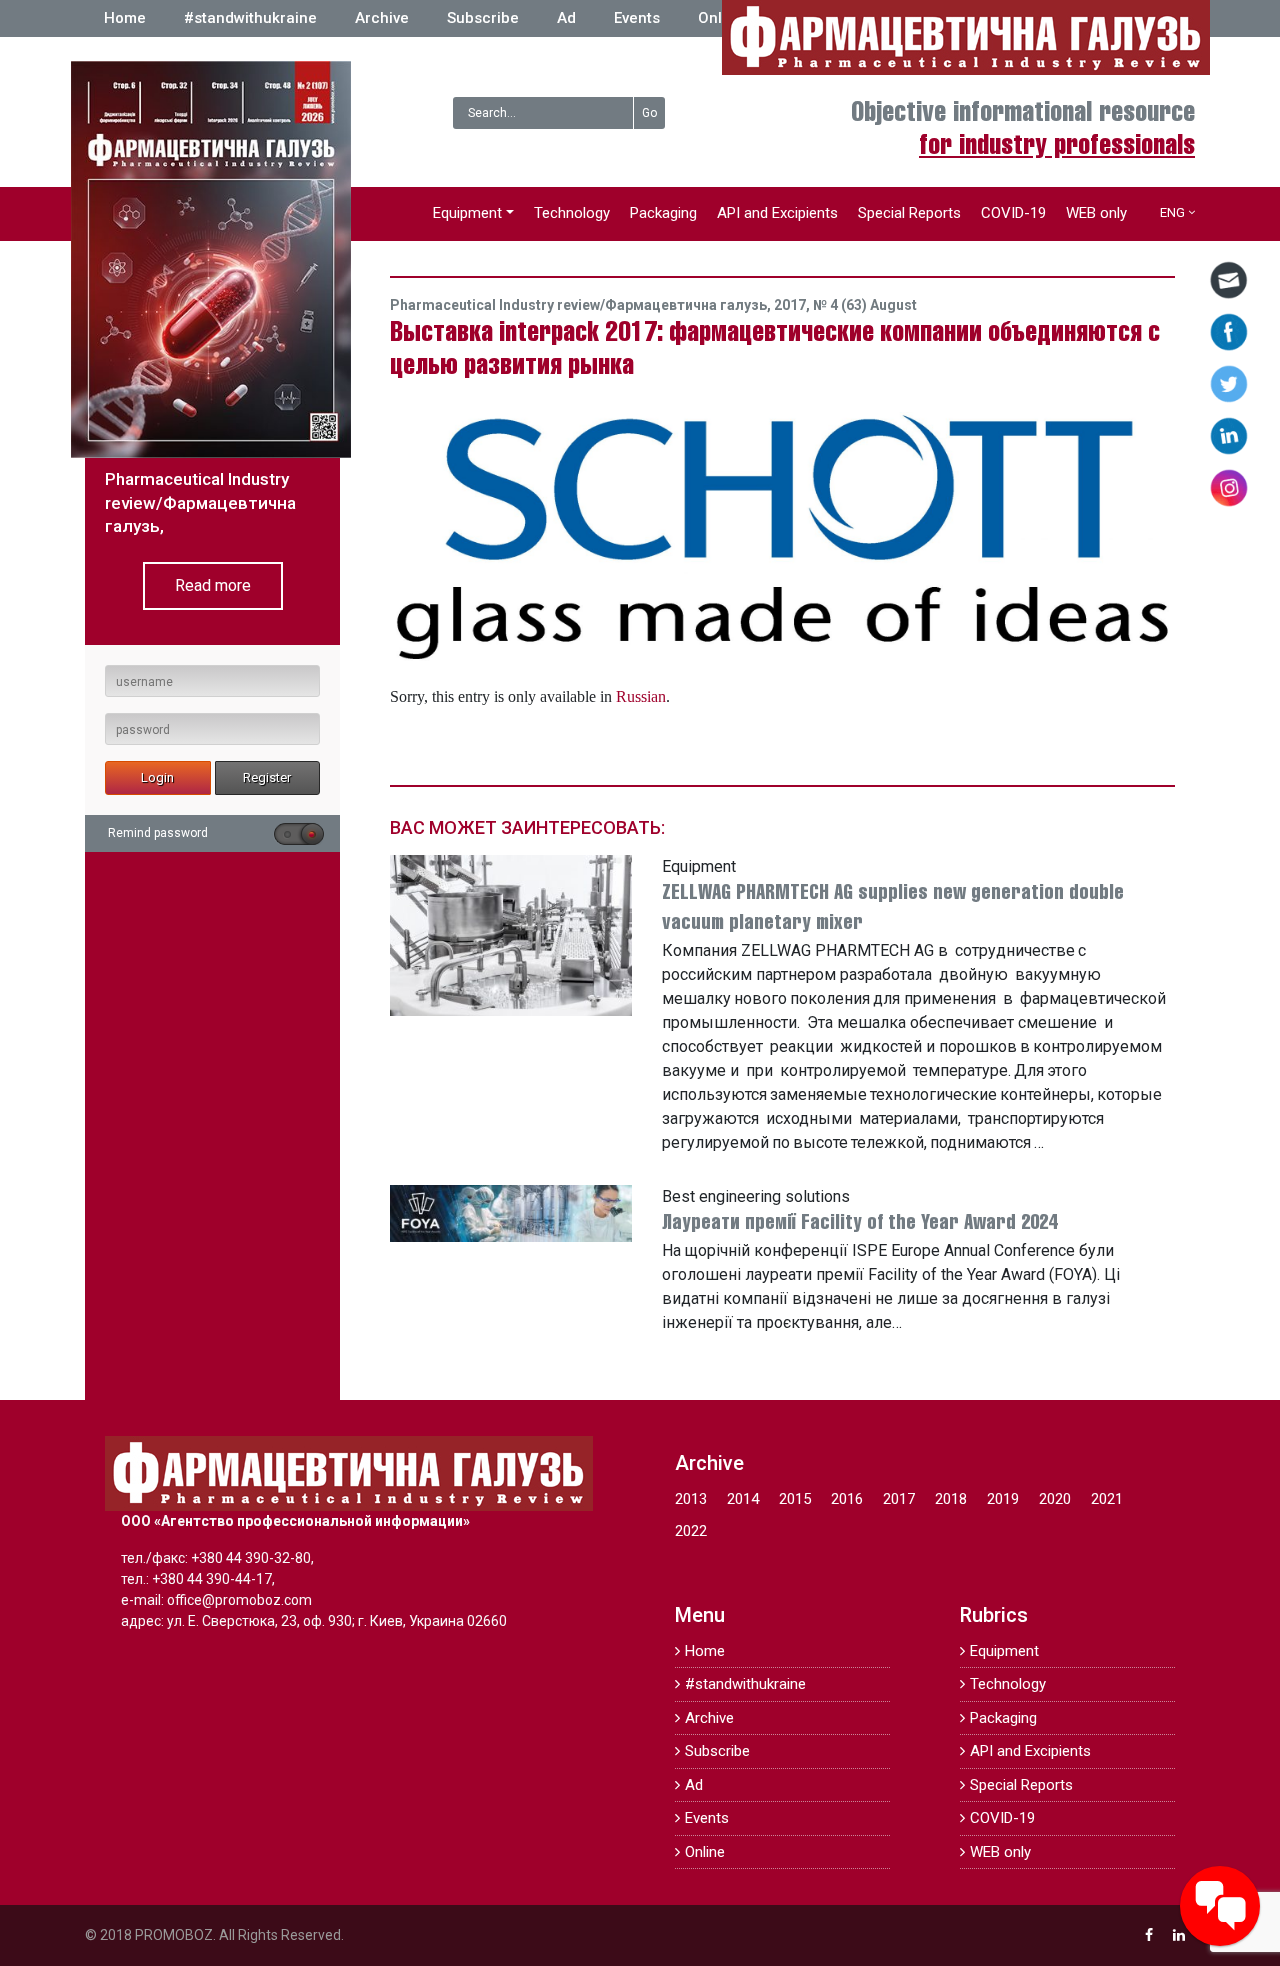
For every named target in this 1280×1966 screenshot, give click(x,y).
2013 (691, 1499)
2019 (1003, 1499)
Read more (213, 585)
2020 (1055, 1499)
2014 (743, 1499)
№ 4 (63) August (865, 305)
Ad (566, 18)
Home (125, 18)
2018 (951, 1499)
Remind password (158, 833)
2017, (793, 305)
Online (721, 18)
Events (637, 18)
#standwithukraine (250, 18)
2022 (691, 1531)
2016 (847, 1499)
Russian (641, 696)
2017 (899, 1499)
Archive (382, 18)
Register (267, 777)
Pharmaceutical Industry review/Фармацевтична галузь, (582, 305)
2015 (795, 1499)
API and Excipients (777, 213)
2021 (1107, 1499)
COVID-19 (1013, 213)
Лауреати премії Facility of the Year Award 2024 (859, 1223)
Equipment (467, 213)
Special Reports (909, 213)
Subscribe (483, 18)
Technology (572, 213)
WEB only (1096, 213)
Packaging (663, 213)
